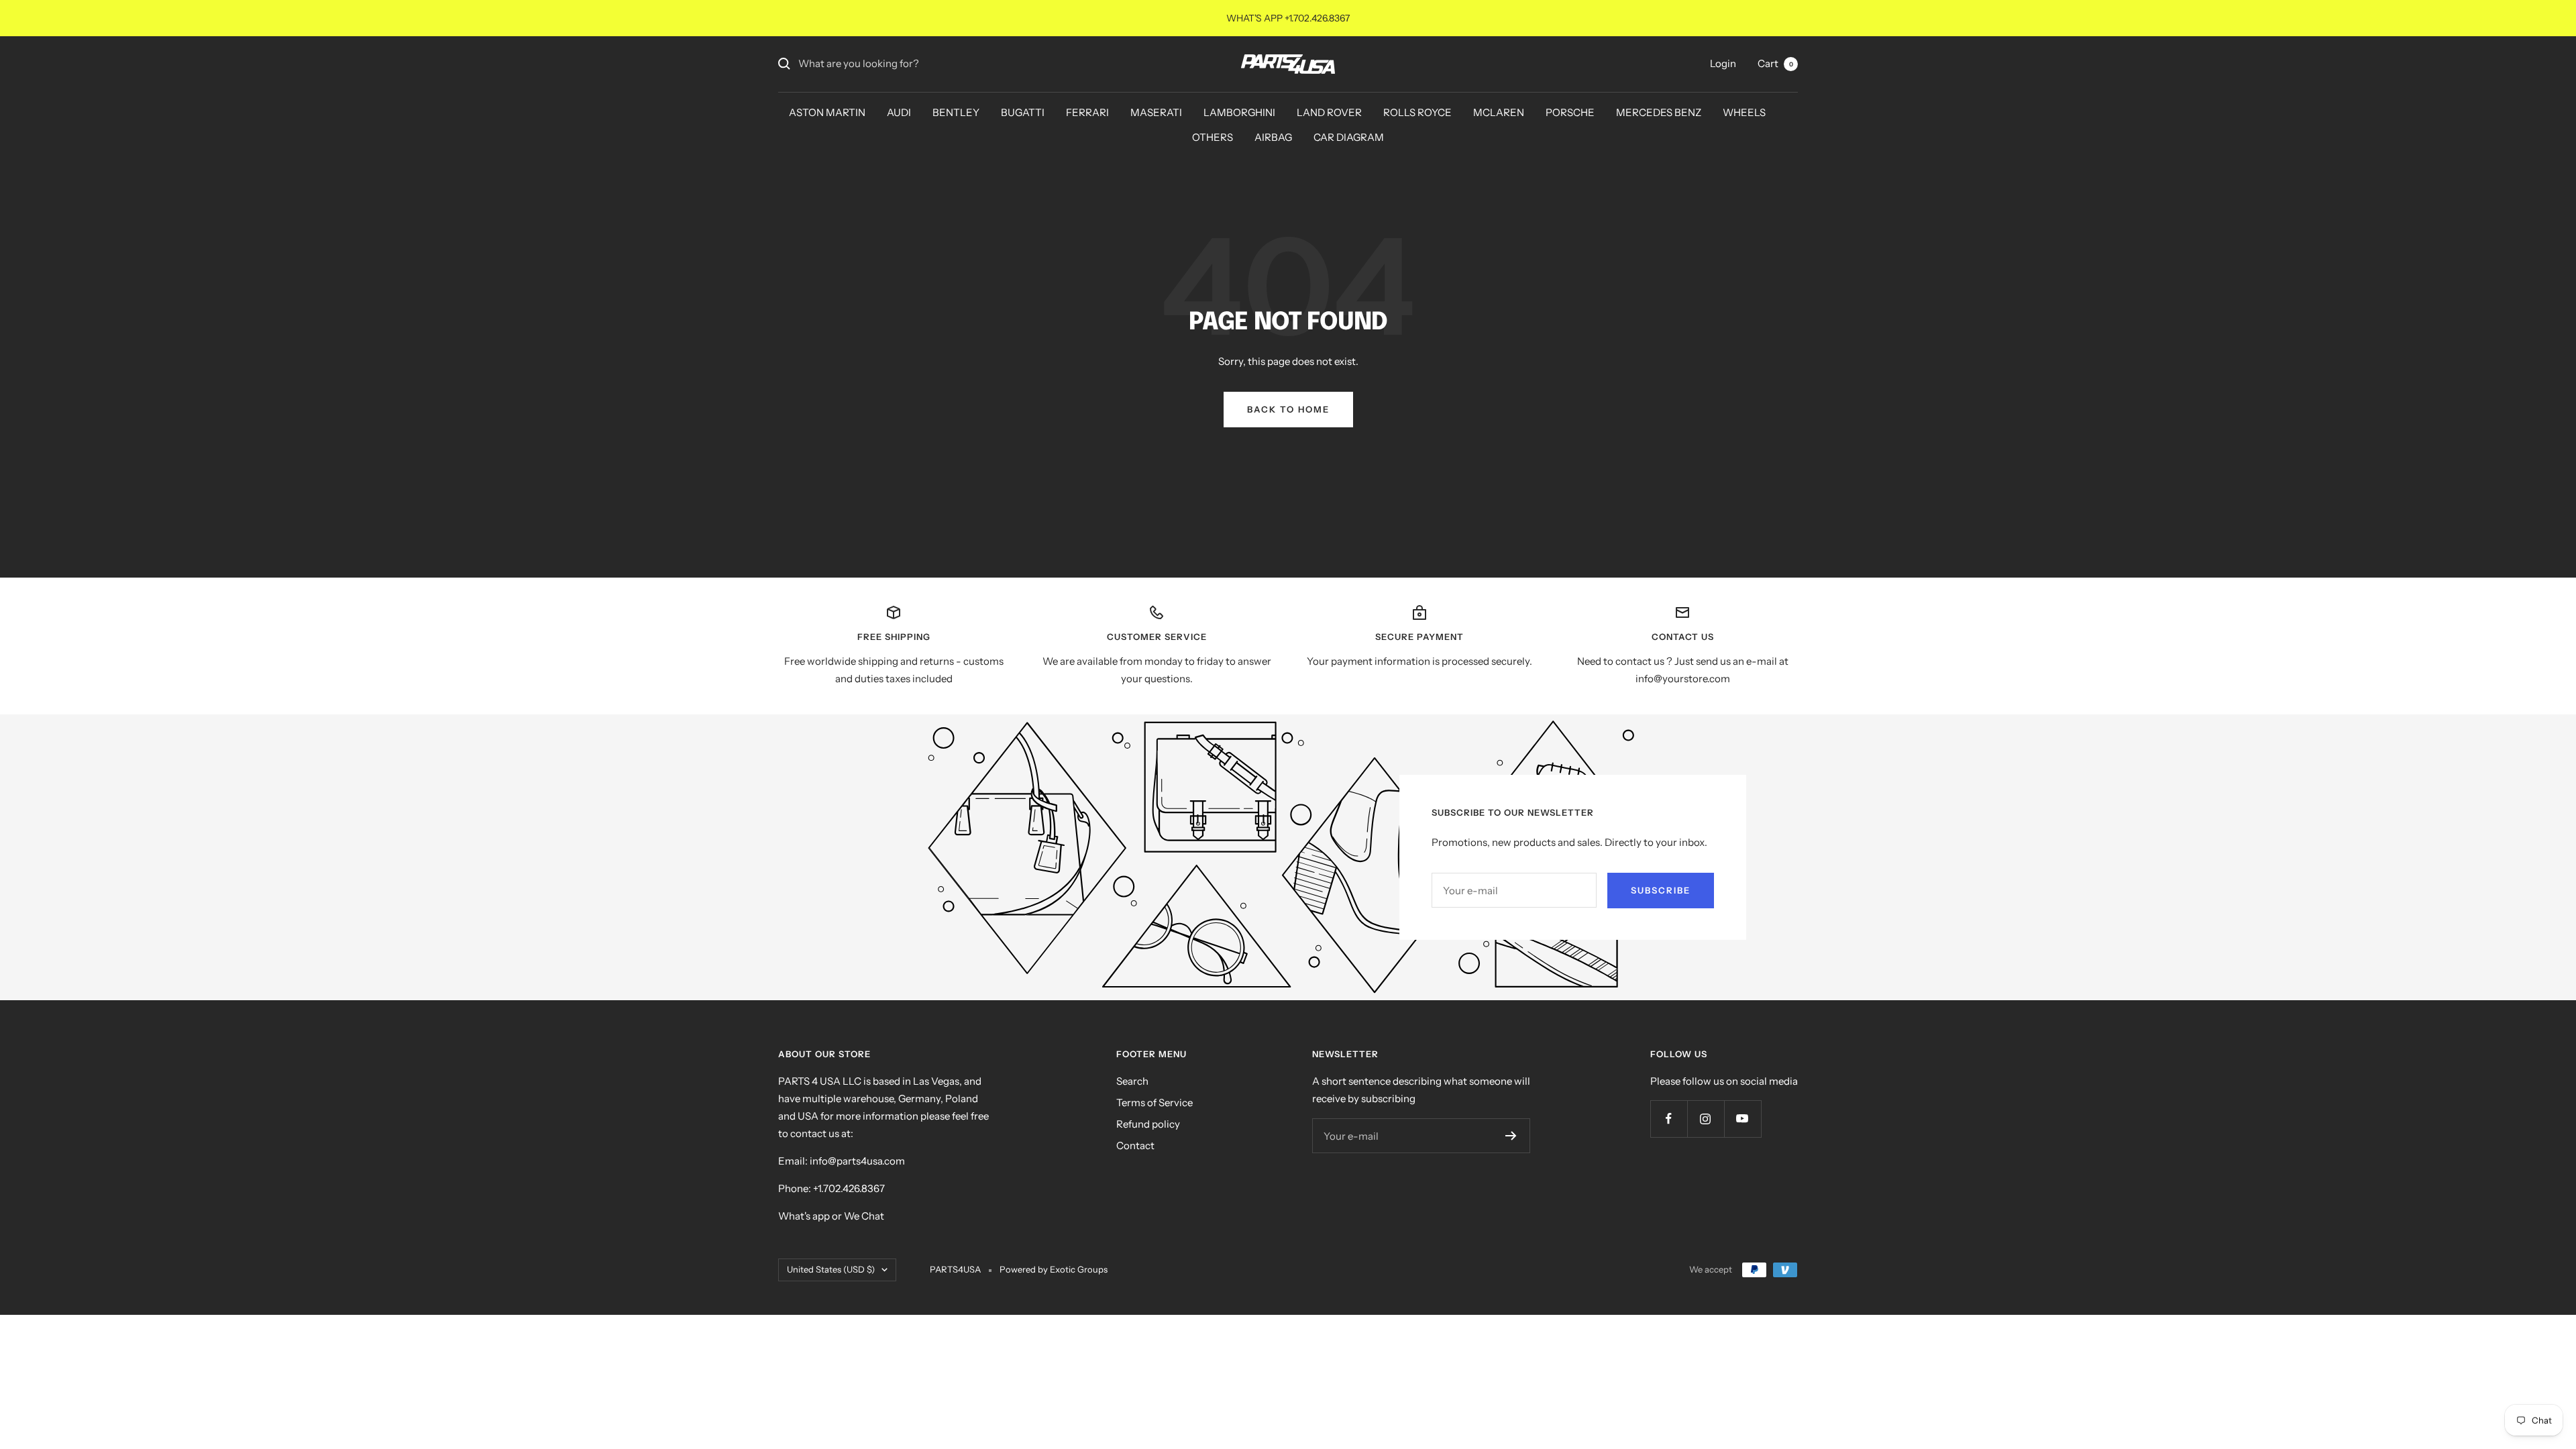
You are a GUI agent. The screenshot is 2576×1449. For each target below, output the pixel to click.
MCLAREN (1499, 112)
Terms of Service (1155, 1103)
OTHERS (1213, 137)
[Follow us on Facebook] (1669, 1119)
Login (1723, 63)
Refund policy (1148, 1124)
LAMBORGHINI (1239, 112)
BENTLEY (956, 112)
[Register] (1511, 1136)
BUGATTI (1023, 112)
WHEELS (1744, 112)
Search (1132, 1081)
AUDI (899, 112)
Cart (1775, 63)
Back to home (1288, 409)
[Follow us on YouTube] (1742, 1119)
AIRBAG (1273, 137)
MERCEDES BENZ (1659, 112)
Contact (1135, 1145)
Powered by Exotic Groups (1054, 1269)
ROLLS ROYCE (1417, 112)
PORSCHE (1570, 112)
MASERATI (1156, 112)
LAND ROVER (1329, 112)
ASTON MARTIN (827, 112)
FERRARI (1087, 112)
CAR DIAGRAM (1349, 137)
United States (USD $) (831, 1269)
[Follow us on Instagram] (1706, 1119)
